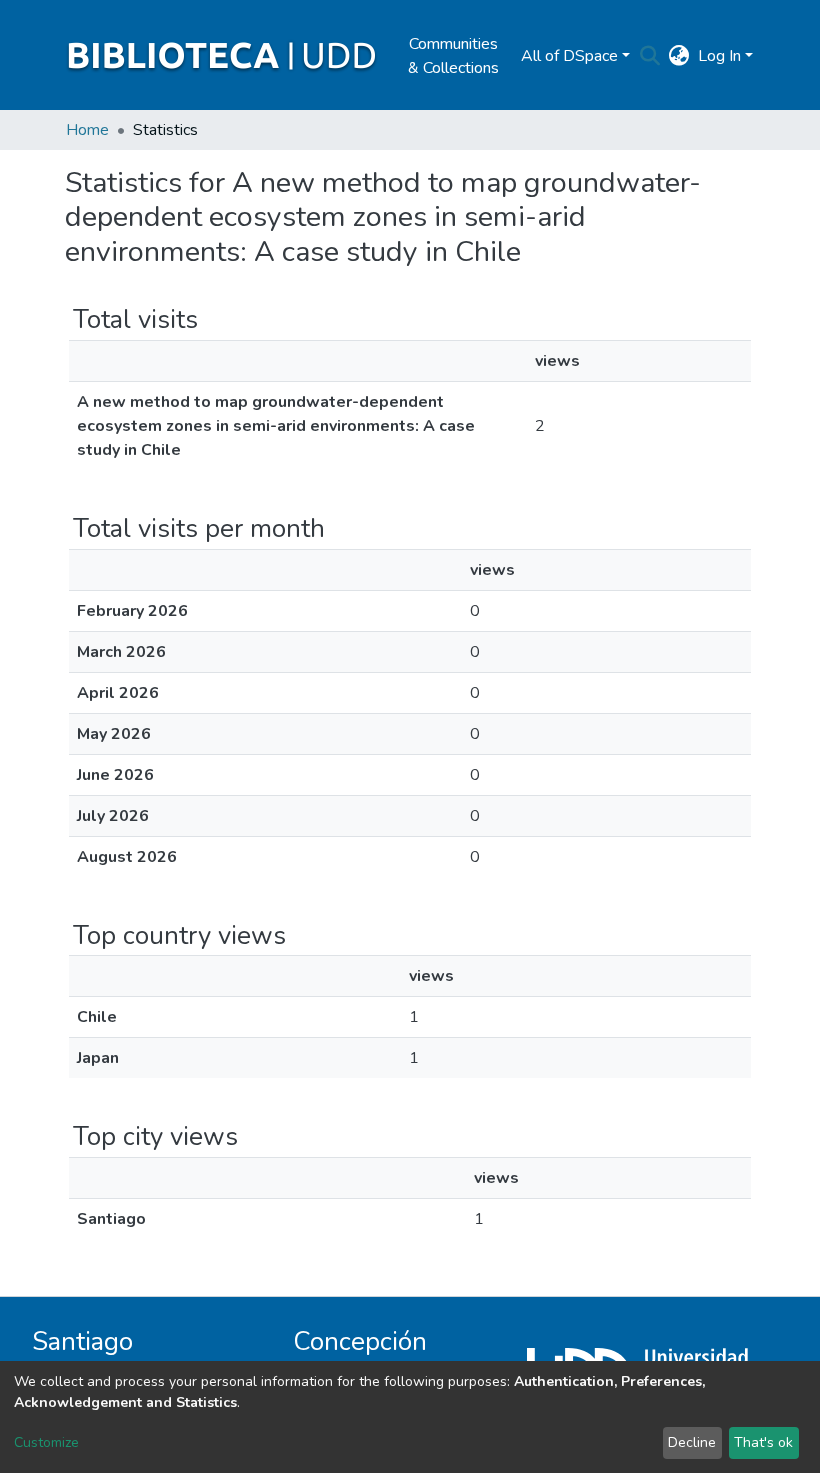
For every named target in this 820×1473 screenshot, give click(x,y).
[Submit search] (650, 56)
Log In (719, 56)
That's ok (763, 1442)
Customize (46, 1442)
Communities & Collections (453, 56)
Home (87, 130)
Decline (692, 1442)
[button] (679, 56)
